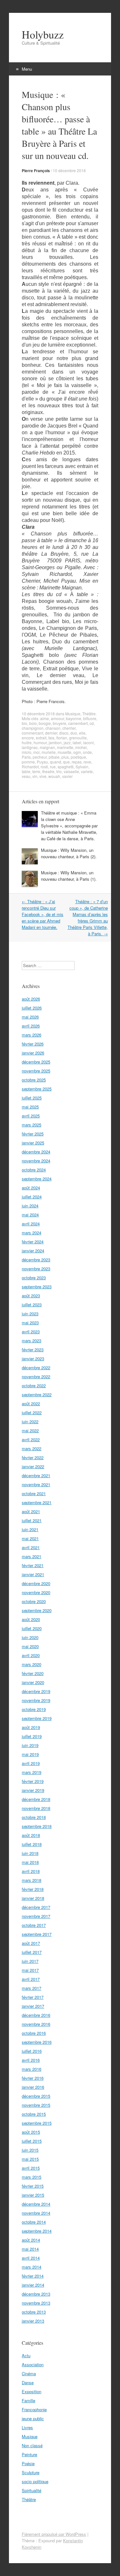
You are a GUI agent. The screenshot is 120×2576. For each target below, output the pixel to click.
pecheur (40, 757)
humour (40, 742)
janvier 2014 (33, 2285)
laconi (88, 742)
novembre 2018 (36, 1808)
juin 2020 (30, 1637)
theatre (48, 771)
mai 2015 (30, 2159)
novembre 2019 (36, 1700)
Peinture (29, 2454)
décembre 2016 (36, 2015)
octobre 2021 (34, 1493)
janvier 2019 (33, 1790)
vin (35, 776)
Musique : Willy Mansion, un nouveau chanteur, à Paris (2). (69, 853)
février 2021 (33, 1565)
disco (64, 733)
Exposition (32, 2391)
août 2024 (31, 1188)
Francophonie (34, 2409)
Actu (26, 2355)
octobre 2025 (34, 1080)
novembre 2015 (36, 2105)
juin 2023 (30, 1314)
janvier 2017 (33, 2006)
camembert (78, 723)
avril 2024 (31, 1224)
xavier (67, 776)
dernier (51, 733)
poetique (78, 757)
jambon (55, 742)
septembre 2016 (37, 2042)
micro (27, 752)
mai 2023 (30, 1323)
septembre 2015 (37, 2123)
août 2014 (31, 2240)
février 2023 (33, 1350)
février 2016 (33, 2078)
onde (87, 752)
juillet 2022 (32, 1412)
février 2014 (33, 2276)
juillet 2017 (32, 1952)
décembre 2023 (36, 1260)
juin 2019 (30, 1745)
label (77, 742)
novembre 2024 (36, 1161)
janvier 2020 (33, 1682)
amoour (57, 718)
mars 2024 (32, 1233)
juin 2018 (30, 1853)
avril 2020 (31, 1655)
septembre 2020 (37, 1610)
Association (33, 2364)
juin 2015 (30, 2150)
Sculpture (31, 2472)
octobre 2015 (34, 2114)
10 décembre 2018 (69, 170)
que (66, 762)
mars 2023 (32, 1341)
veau (26, 776)
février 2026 (33, 1044)
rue (53, 767)
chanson (53, 728)
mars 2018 (32, 1880)
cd (92, 723)
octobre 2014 (34, 2222)
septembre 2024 (37, 1179)
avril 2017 (31, 1979)
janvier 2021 (33, 1574)
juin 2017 (30, 1961)
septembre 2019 (37, 1718)
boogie (45, 723)
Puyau (42, 762)
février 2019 (33, 1781)
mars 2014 (32, 2267)
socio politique (35, 2481)
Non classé (32, 2445)
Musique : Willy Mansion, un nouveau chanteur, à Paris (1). (69, 876)
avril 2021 (31, 1547)
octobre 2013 (34, 2312)
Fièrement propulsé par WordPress (54, 2534)
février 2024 (33, 1242)
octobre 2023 (34, 1278)
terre (36, 771)
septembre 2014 (37, 2231)
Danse (28, 2382)
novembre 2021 (36, 1484)
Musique (73, 714)
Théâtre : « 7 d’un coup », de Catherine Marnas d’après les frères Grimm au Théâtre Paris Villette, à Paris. (88, 917)
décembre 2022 (36, 1367)
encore (28, 738)
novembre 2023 (36, 1269)
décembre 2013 (36, 2294)
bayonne (74, 718)
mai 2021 (30, 1538)
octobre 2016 (34, 2033)
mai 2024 (30, 1215)
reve (87, 762)
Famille (28, 2400)
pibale (54, 757)
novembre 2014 (36, 2213)
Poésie (28, 2463)
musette (64, 752)
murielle (49, 752)
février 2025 (33, 1134)
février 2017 (33, 1997)
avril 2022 (31, 1439)
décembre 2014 (36, 2204)
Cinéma (29, 2373)
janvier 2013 (33, 2321)
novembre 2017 (36, 1916)
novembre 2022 (36, 1376)
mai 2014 (30, 2249)
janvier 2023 (33, 1359)
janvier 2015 (33, 2195)
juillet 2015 (32, 2141)
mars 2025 (32, 1125)
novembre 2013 (36, 2303)
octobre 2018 (34, 1817)
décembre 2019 (36, 1691)
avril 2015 (31, 2168)
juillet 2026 (32, 1008)
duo (74, 733)
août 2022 (31, 1403)
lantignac (30, 747)
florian (62, 738)
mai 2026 (30, 1017)
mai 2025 (30, 1107)
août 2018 (31, 1835)
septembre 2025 (37, 1089)
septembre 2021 (37, 1502)
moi (36, 752)
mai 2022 (30, 1430)
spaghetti (66, 767)
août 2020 (31, 1619)
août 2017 (31, 1943)
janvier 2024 (33, 1251)
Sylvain (82, 767)
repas (77, 762)
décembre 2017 (36, 1907)
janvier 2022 (33, 1466)
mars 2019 (32, 1772)
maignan (47, 747)
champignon (33, 728)
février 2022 (33, 1457)
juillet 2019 (32, 1736)
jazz (67, 742)
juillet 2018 (32, 1844)
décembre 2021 (36, 1475)
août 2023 (31, 1296)
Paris (26, 757)
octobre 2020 (34, 1601)
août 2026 (31, 999)
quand (56, 762)
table (26, 771)
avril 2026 (31, 1026)
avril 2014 (31, 2258)
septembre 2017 (37, 1934)
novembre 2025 (36, 1071)
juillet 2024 (32, 1197)
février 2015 (33, 2186)
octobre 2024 (34, 1170)
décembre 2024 (36, 1152)
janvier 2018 (33, 1898)
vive (43, 776)
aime (45, 718)
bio (24, 723)
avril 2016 (31, 2060)
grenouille (78, 738)
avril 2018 (31, 1871)
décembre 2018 (36, 1799)
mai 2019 (30, 1754)
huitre (27, 742)
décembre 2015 (36, 2096)
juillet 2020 (32, 1628)
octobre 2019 (34, 1709)
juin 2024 (30, 1206)
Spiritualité (32, 2490)
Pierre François (36, 171)
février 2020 (33, 1673)
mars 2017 (32, 1988)
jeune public (33, 2418)
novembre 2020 (36, 1592)
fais (51, 738)
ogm (77, 752)
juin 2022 (30, 1421)
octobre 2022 (34, 1385)
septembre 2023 (37, 1287)
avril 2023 (31, 1332)
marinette (65, 747)
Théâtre (89, 714)
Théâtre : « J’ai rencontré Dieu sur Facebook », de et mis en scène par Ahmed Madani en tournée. (43, 914)
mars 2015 (32, 2177)
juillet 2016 (32, 2051)
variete (87, 771)
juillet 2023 (32, 1305)
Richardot (30, 767)
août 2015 (31, 2132)
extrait (41, 738)
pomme (28, 762)
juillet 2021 (32, 1520)
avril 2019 (31, 1763)
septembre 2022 (37, 1394)
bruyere (60, 723)
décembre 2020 (36, 1583)
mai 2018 (30, 1862)
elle (82, 733)
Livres (27, 2427)
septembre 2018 (37, 1826)
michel (81, 747)
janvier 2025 (33, 1143)
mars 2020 (32, 1664)
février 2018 (33, 1889)
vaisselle (71, 771)
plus (65, 757)
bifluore (90, 718)
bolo (33, 723)
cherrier (69, 728)
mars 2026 (32, 1035)
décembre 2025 (36, 1062)
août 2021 (31, 1511)
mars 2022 (32, 1448)
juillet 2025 (32, 1098)
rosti (44, 767)
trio (59, 771)
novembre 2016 (36, 2024)
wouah (54, 776)
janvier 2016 (33, 2087)
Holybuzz (43, 34)
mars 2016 (32, 2069)
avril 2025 (31, 1116)
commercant (32, 733)
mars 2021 (32, 1556)
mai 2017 (30, 1970)
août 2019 (31, 1727)
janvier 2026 (33, 1053)
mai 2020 (30, 1646)
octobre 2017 (34, 1925)
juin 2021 (30, 1529)
